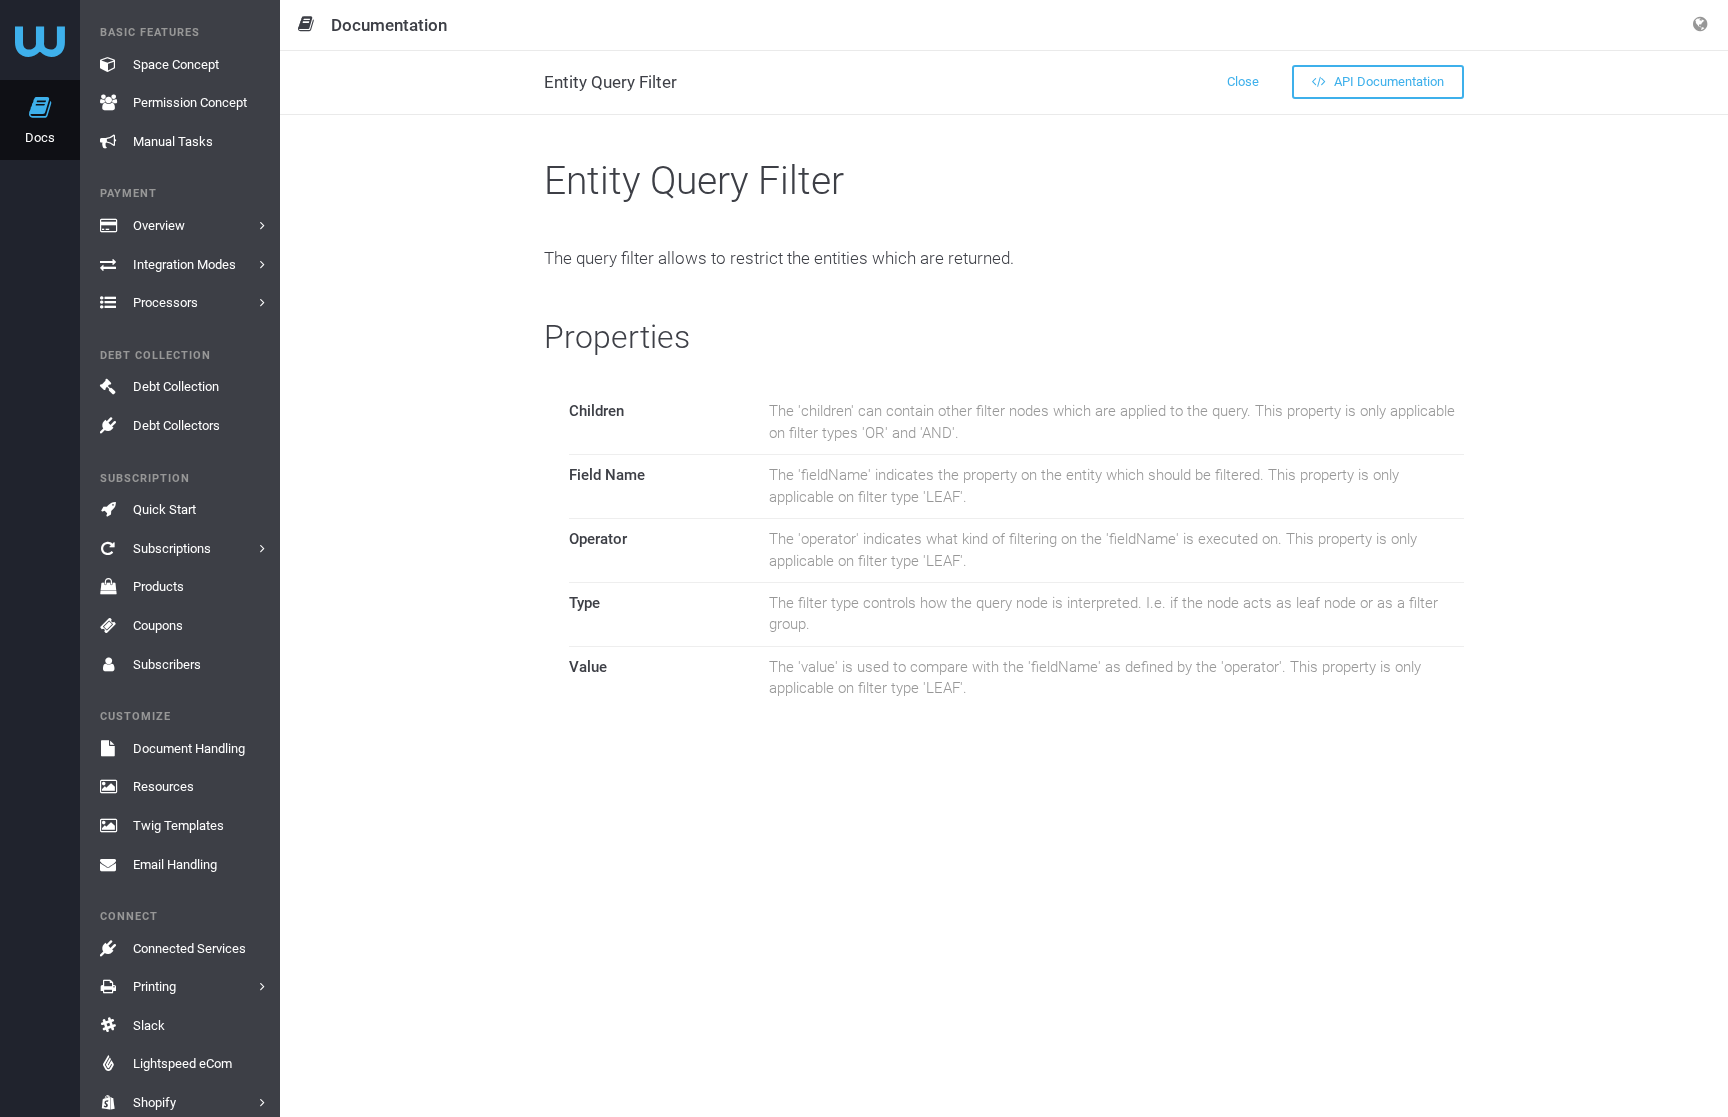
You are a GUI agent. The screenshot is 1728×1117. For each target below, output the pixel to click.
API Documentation (1387, 81)
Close (1243, 81)
